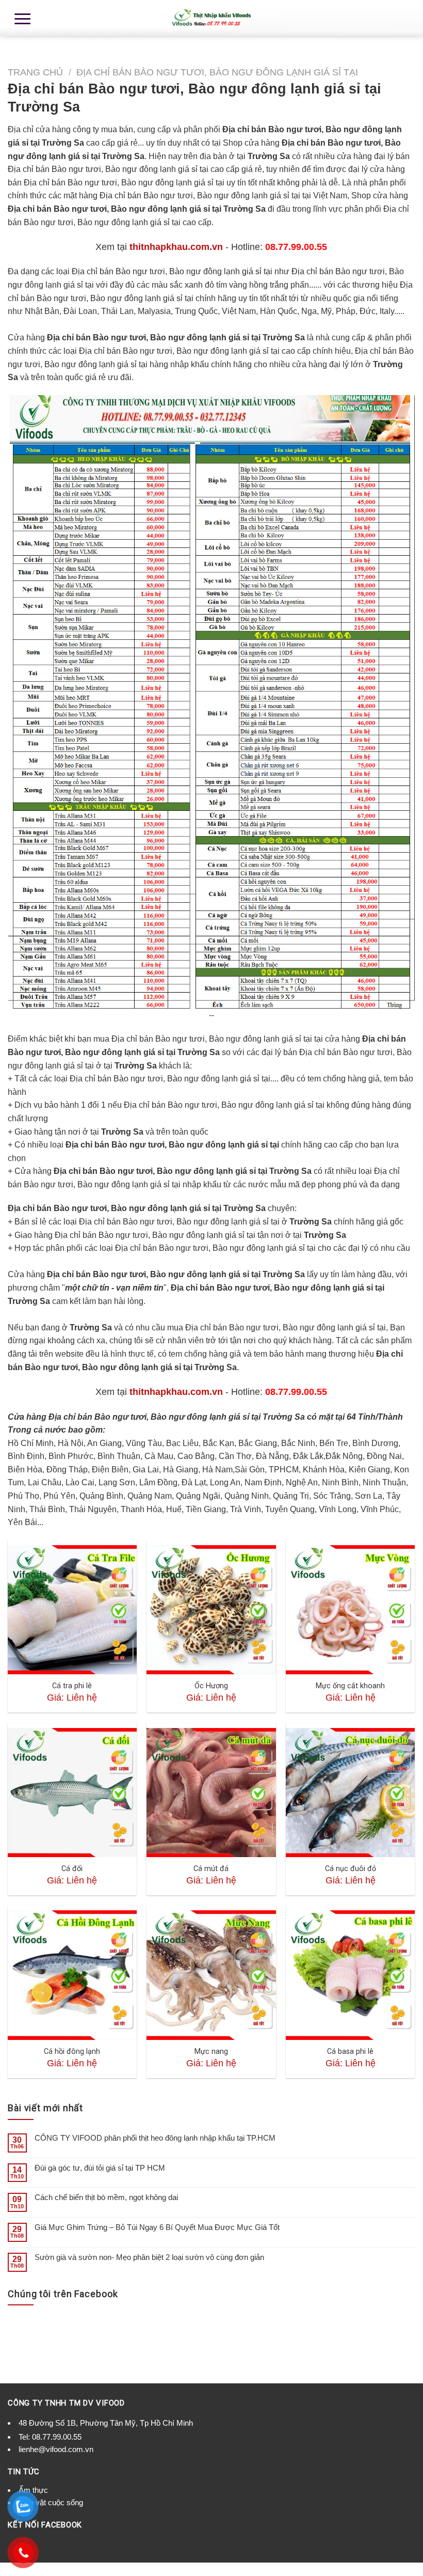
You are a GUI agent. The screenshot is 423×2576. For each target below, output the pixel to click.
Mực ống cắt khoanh (350, 1686)
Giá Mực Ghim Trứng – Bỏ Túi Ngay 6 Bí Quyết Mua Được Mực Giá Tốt (157, 2227)
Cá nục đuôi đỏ (351, 1869)
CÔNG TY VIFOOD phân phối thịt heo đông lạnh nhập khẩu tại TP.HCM (155, 2138)
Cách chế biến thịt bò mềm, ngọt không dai (106, 2197)
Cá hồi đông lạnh (72, 2052)
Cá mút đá (211, 1869)
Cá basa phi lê (350, 2052)
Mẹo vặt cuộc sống (51, 2502)
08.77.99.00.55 (57, 2437)
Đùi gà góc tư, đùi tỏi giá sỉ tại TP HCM (100, 2168)
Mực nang (211, 2052)
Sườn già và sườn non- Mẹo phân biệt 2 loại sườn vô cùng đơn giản (149, 2257)
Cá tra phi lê (72, 1686)
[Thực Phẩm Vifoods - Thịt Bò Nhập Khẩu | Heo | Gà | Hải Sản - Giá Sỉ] (211, 18)
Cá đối (72, 1869)
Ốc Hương (211, 1686)
